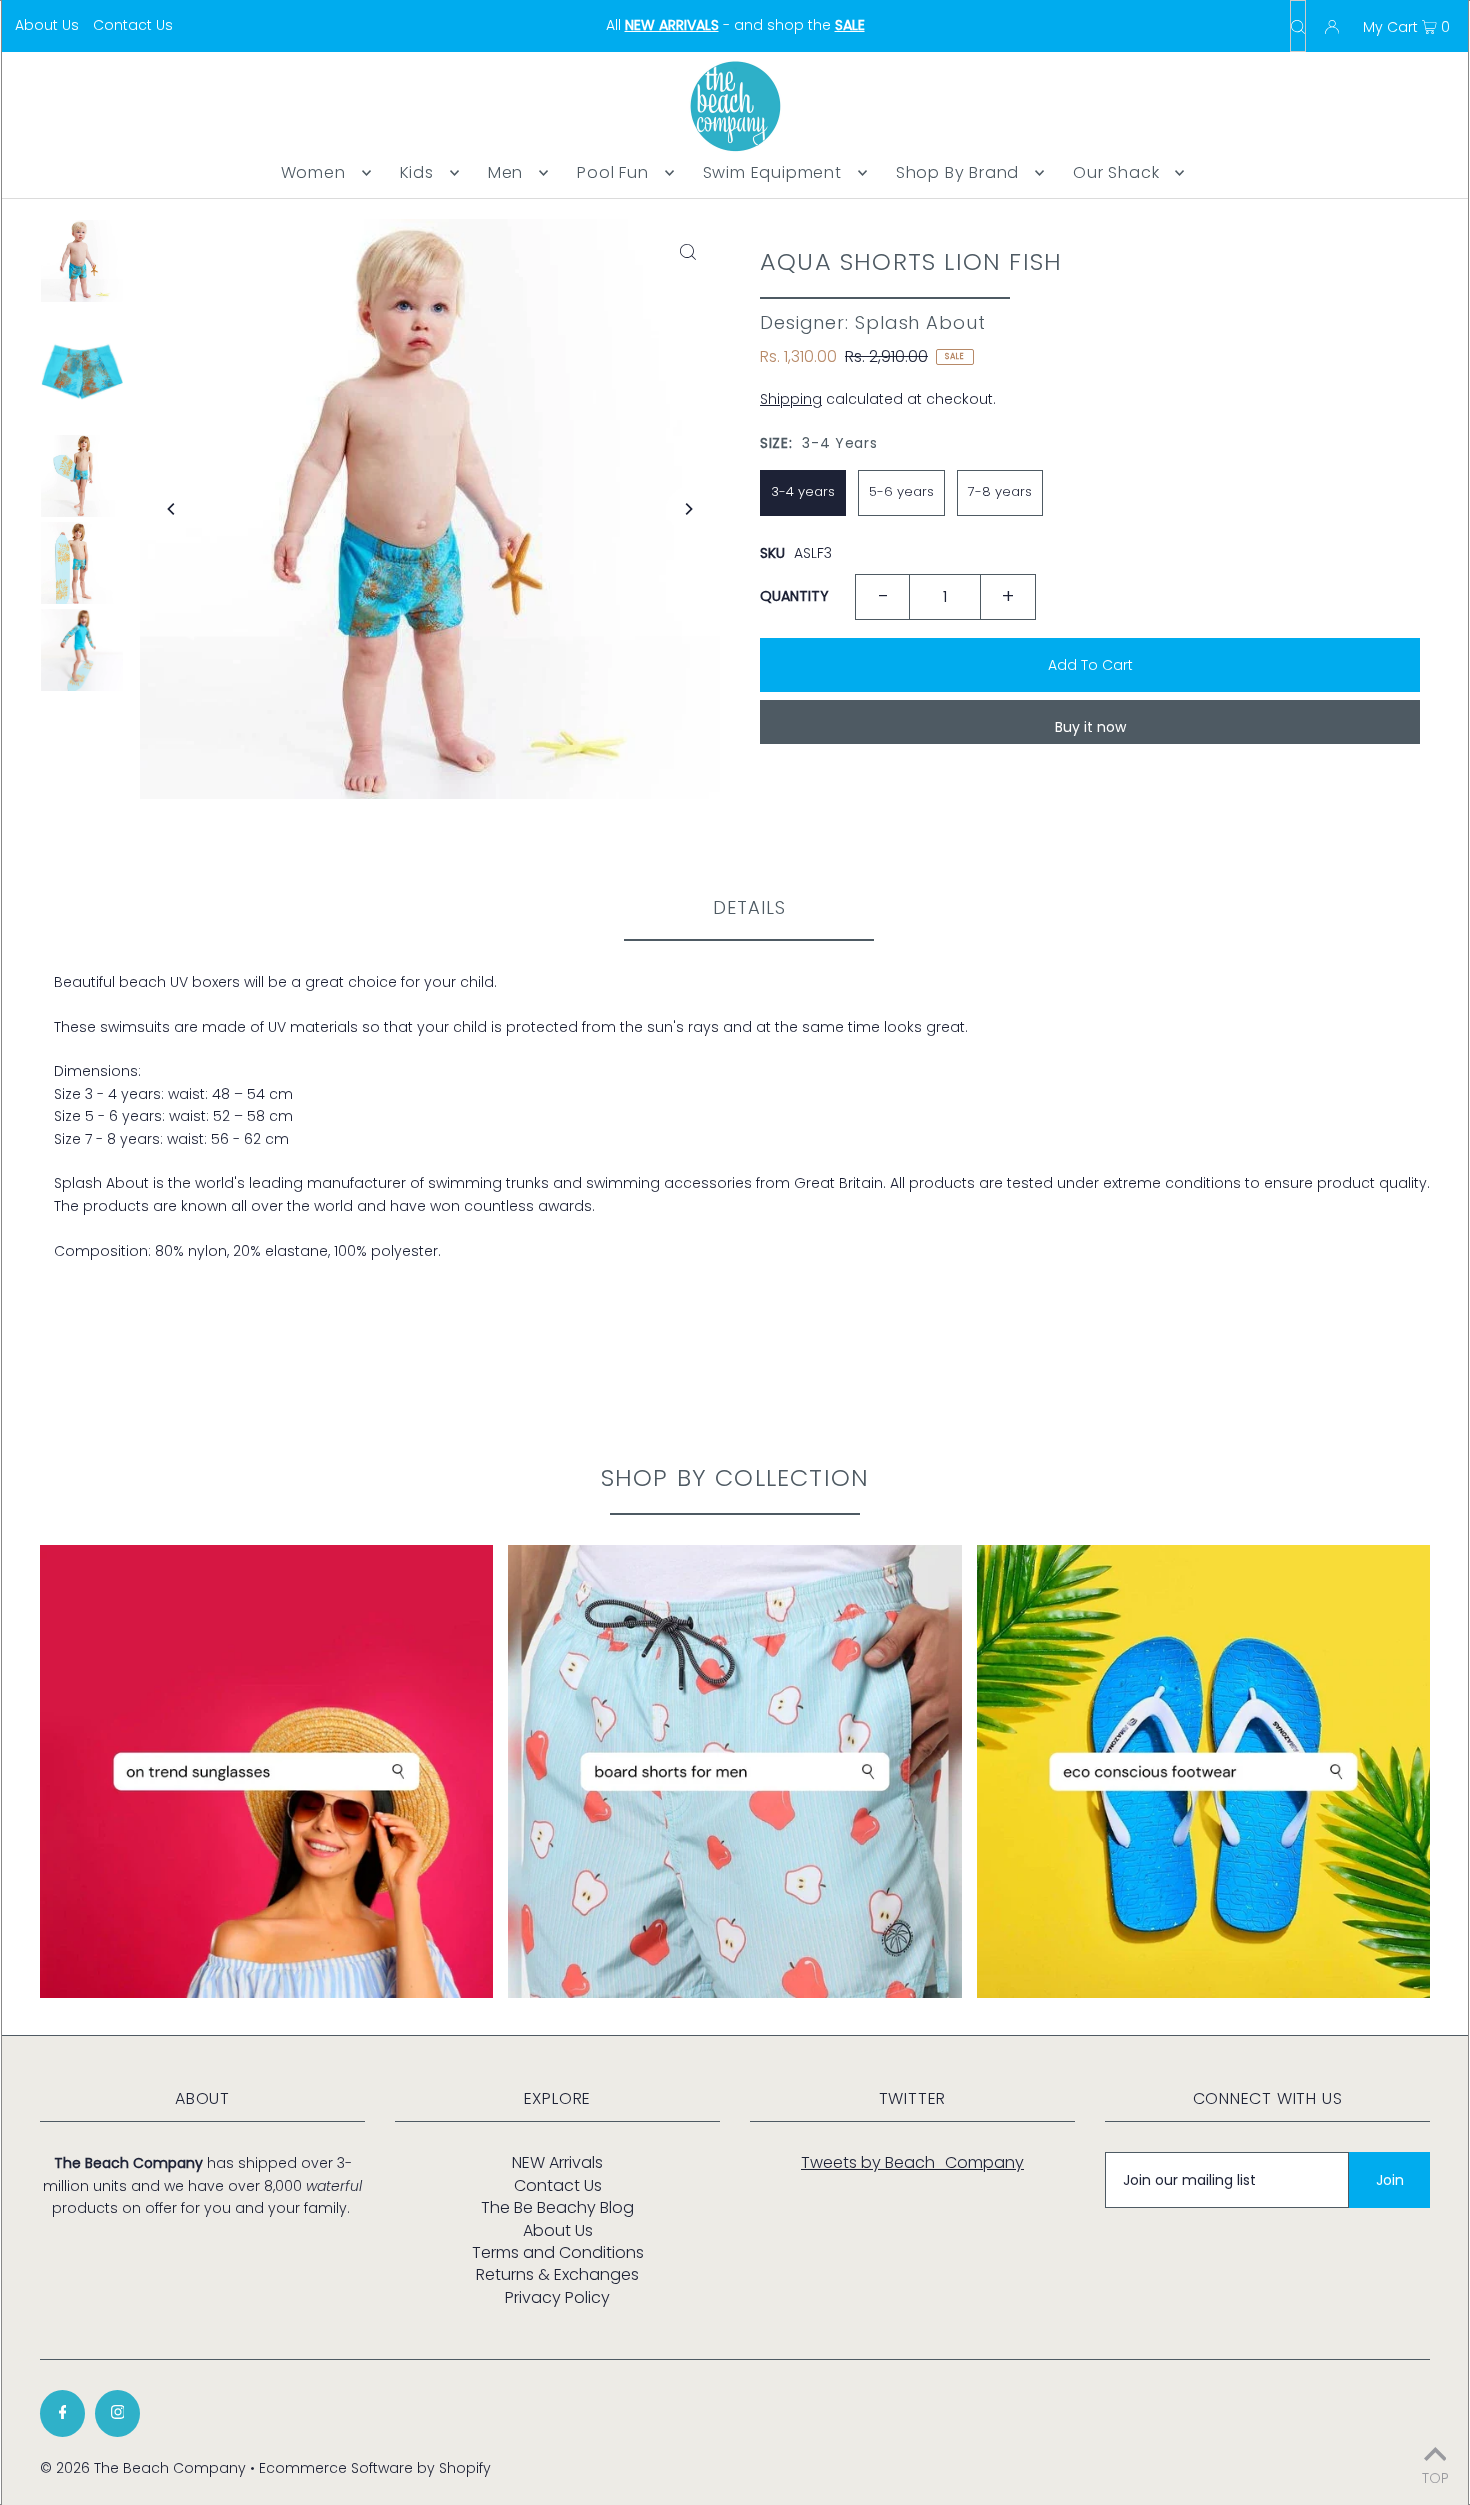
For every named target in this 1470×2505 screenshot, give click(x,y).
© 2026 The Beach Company (143, 2468)
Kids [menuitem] (417, 172)
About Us (47, 25)
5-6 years (901, 491)
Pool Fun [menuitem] (612, 172)
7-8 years (1000, 491)
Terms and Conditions (558, 2252)
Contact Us (133, 25)
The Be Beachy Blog (557, 2207)
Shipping (791, 399)
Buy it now (1090, 727)
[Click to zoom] (688, 251)
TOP (1435, 2476)
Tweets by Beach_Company (912, 2162)
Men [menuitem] (505, 172)
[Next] (688, 509)
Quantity (794, 596)
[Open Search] (1298, 26)
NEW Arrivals (557, 2162)
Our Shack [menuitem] (1116, 172)
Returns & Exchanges (557, 2274)
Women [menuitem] (313, 172)
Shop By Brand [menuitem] (957, 172)
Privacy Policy (557, 2297)
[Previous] (172, 509)
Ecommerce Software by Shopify (375, 2468)
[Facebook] (62, 2413)
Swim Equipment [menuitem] (772, 172)
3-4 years (803, 491)
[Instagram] (117, 2413)
